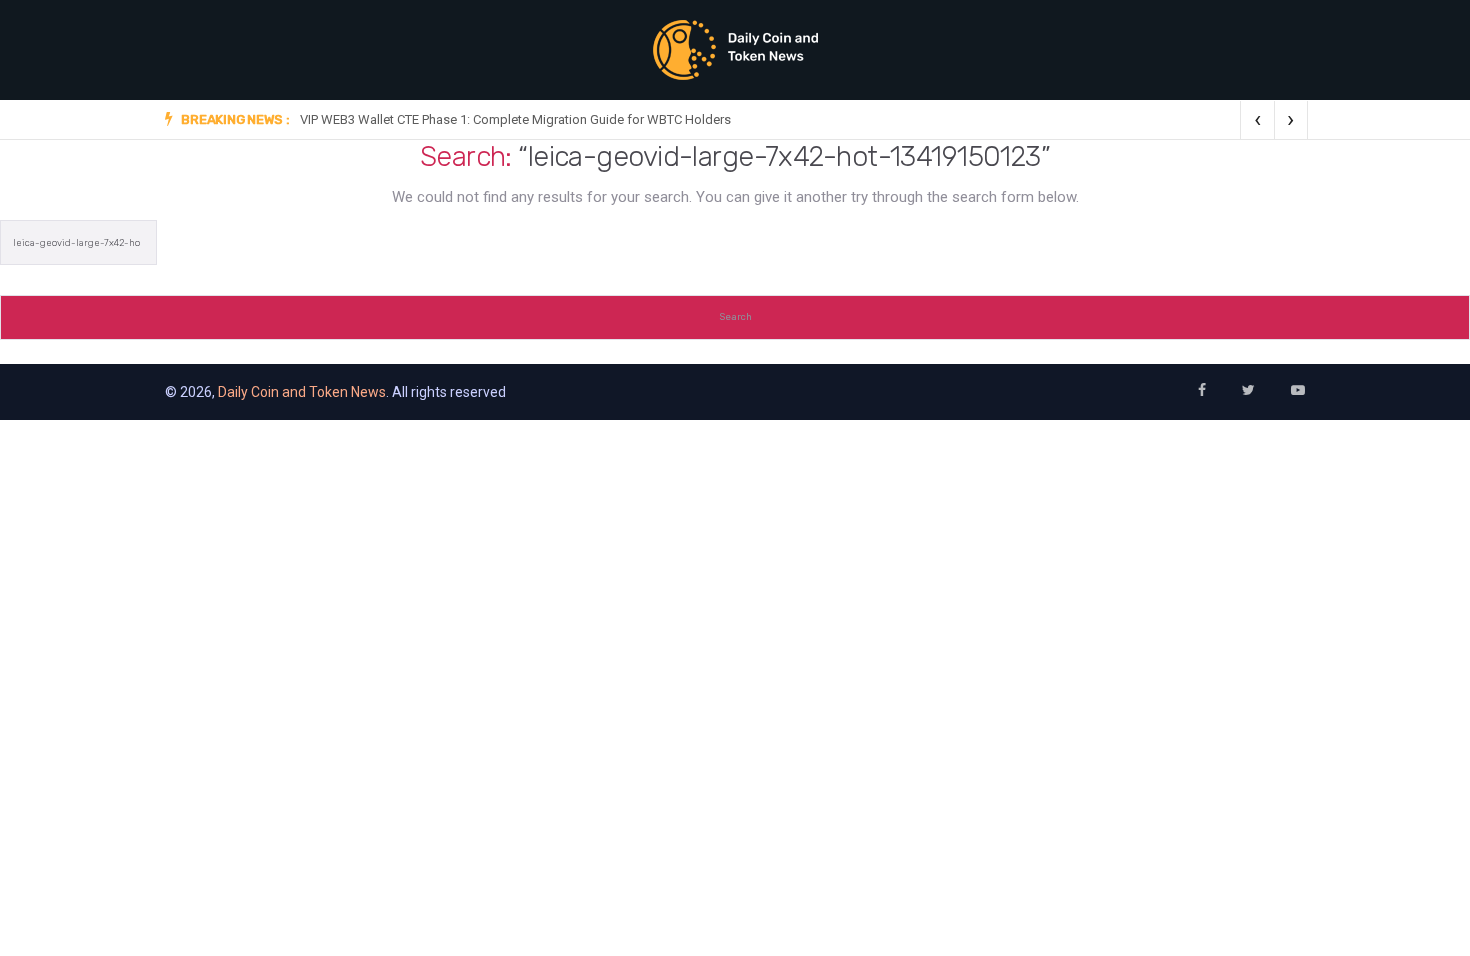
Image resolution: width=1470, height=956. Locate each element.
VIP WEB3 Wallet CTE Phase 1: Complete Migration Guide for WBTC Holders (515, 119)
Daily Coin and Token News (302, 392)
